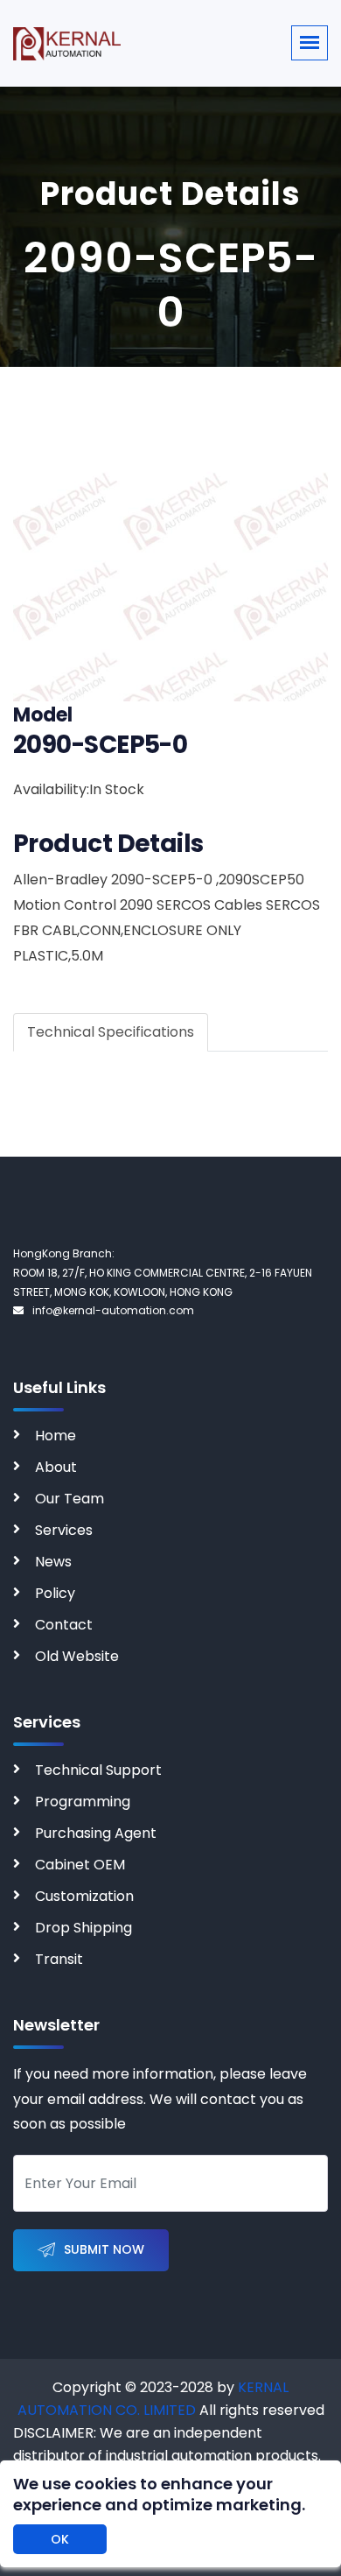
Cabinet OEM (80, 1865)
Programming (83, 1802)
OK (60, 2539)
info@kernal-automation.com (113, 1310)
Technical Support (98, 1770)
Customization (84, 1896)
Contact (64, 1625)
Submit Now (104, 2249)
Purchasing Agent (96, 1833)
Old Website (77, 1656)
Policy (55, 1593)
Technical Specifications (111, 1032)
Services (64, 1530)
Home (56, 1436)
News (53, 1562)
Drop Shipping (84, 1928)
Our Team (70, 1499)
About (56, 1467)
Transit (59, 1959)
